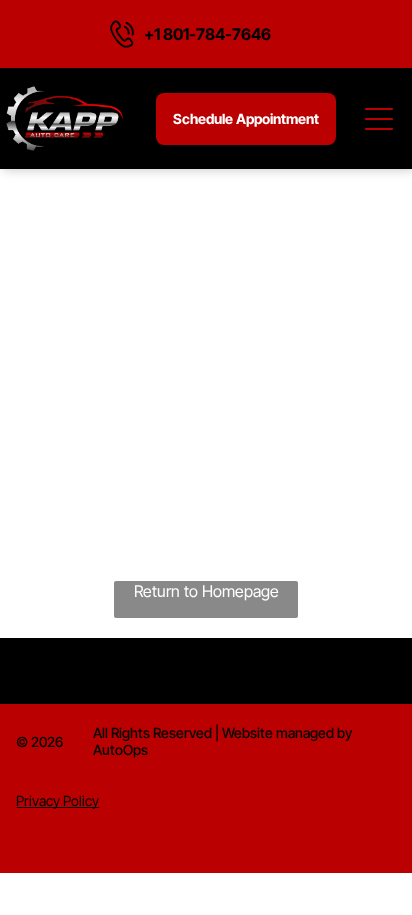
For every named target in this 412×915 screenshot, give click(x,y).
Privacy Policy (57, 800)
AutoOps (120, 749)
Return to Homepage (206, 591)
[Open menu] (380, 119)
